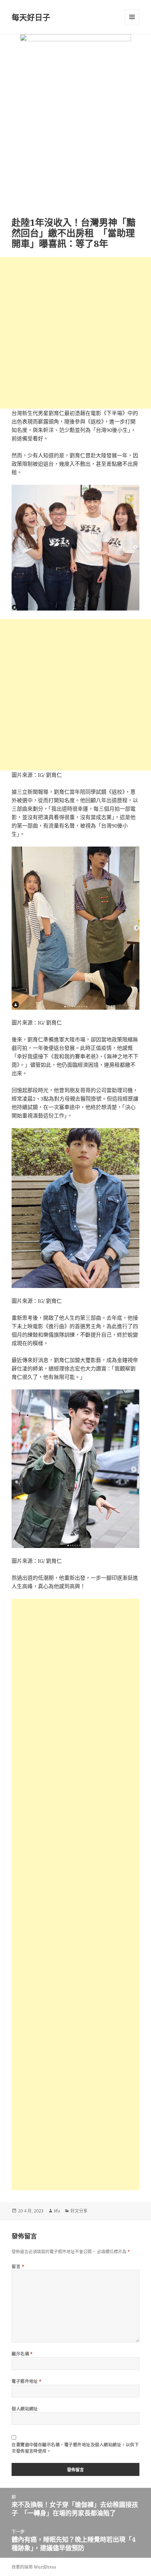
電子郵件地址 (27, 2381)
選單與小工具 (132, 17)
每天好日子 (31, 17)
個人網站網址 (25, 2409)
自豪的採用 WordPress (34, 2567)
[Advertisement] (75, 333)
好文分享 (79, 2211)
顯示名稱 (22, 2354)
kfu (57, 2211)
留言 (18, 2267)
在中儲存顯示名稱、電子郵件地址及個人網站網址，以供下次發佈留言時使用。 (75, 2448)
